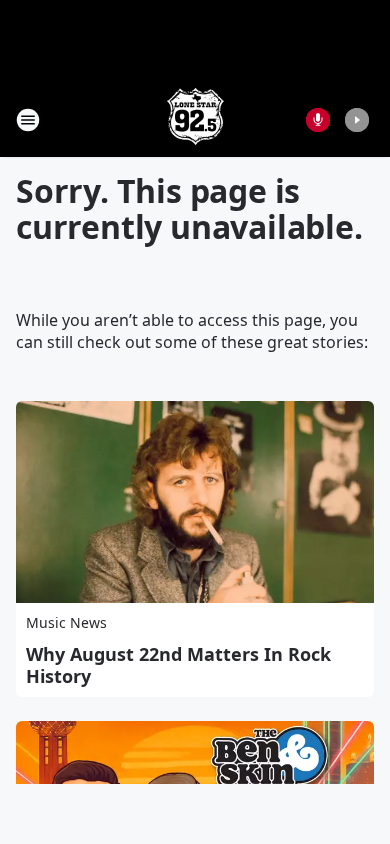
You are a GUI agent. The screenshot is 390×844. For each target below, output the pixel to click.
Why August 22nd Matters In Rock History (178, 665)
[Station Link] (195, 119)
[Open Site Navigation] (28, 120)
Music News (66, 622)
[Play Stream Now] (357, 120)
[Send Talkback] (318, 120)
